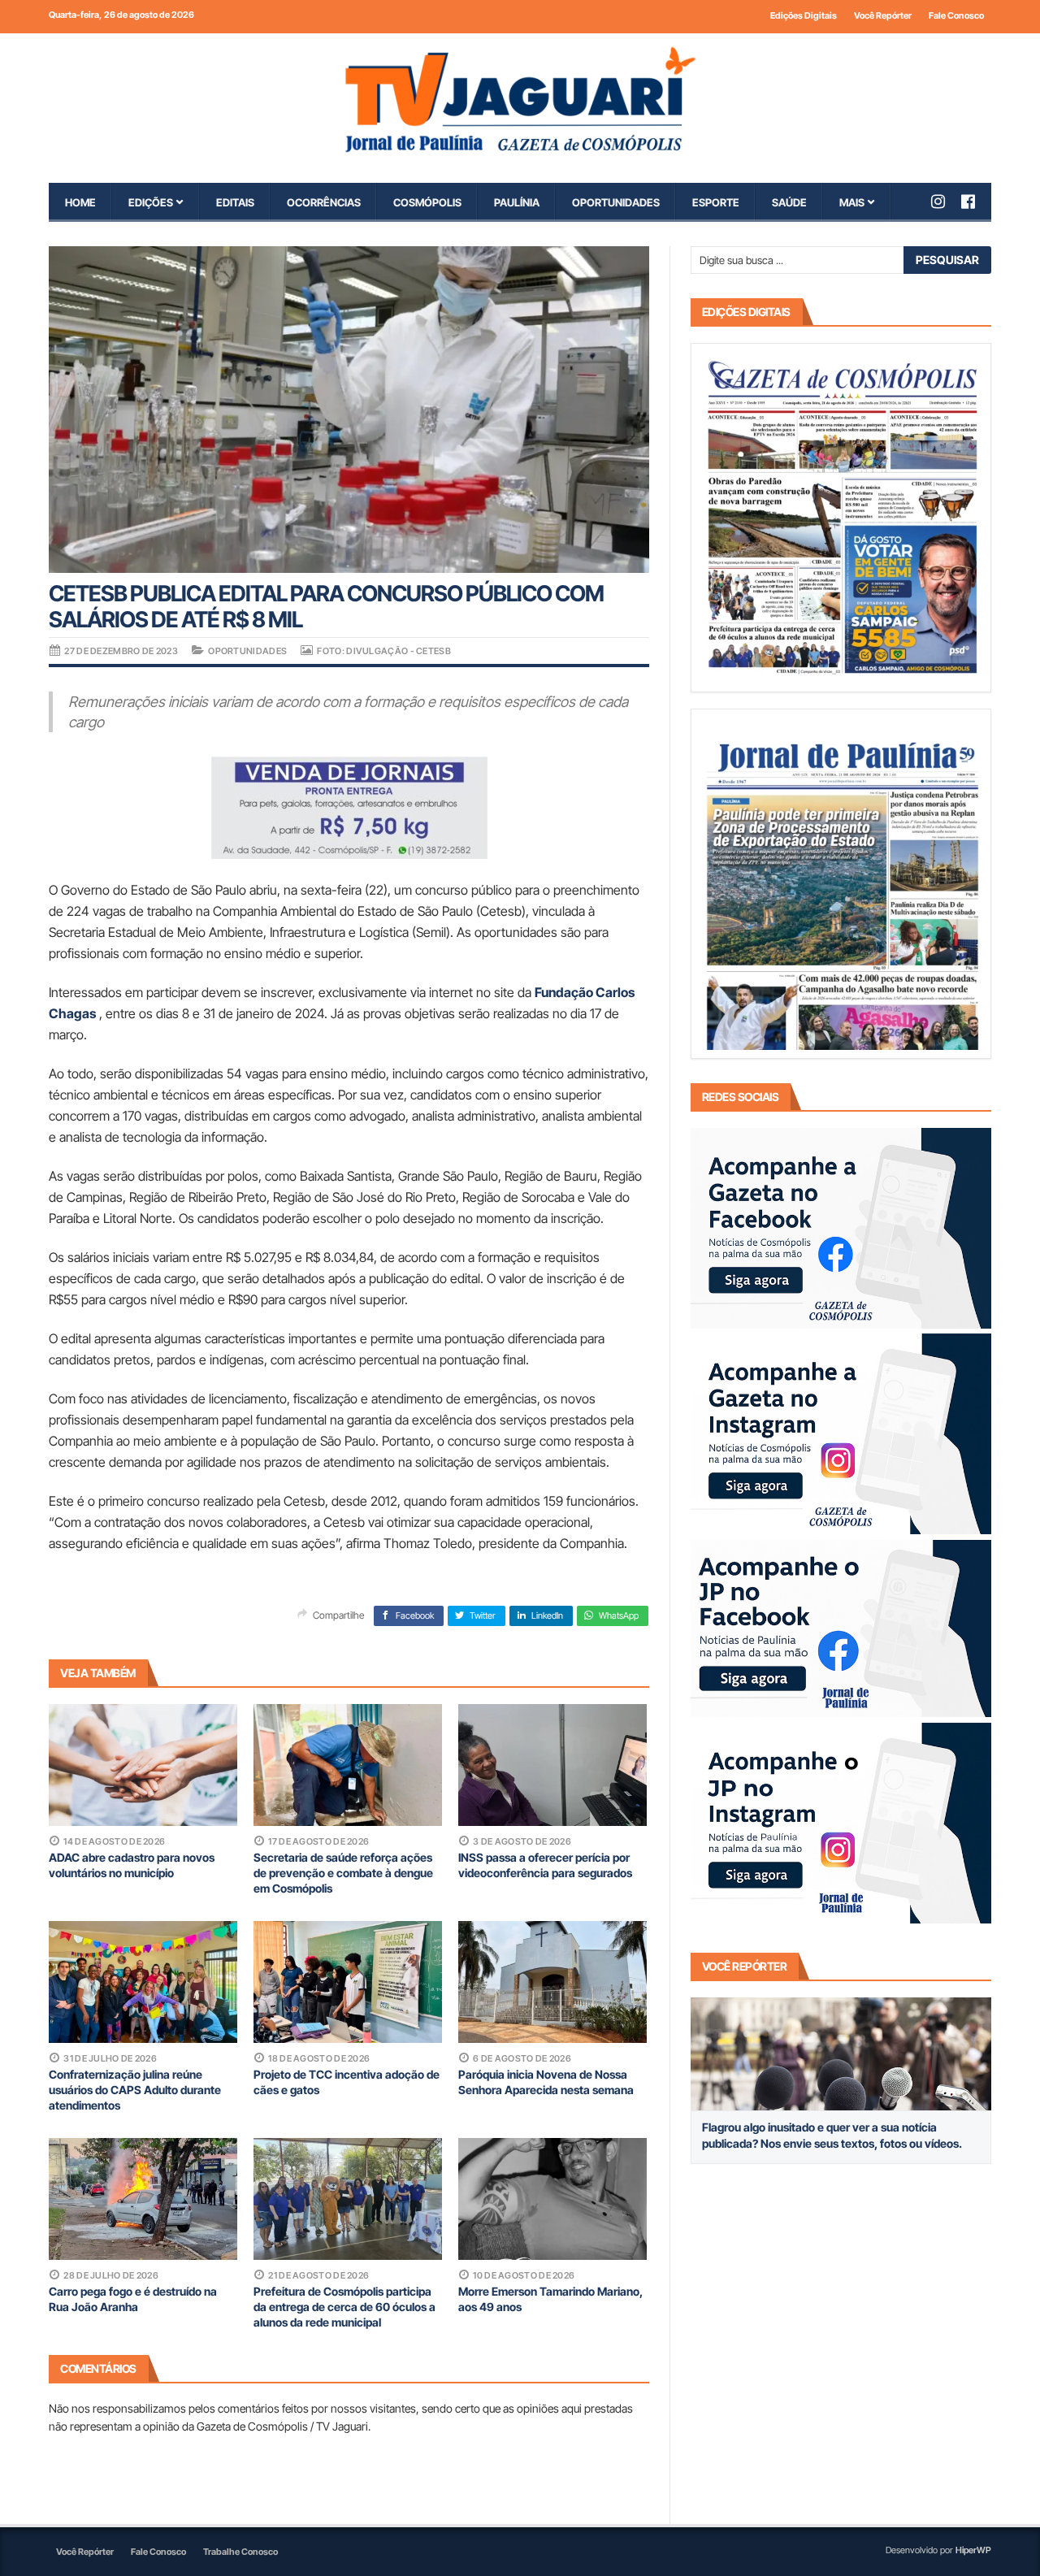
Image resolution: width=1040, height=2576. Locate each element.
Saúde (789, 202)
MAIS (852, 202)
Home (80, 202)
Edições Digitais (804, 15)
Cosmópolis (427, 202)
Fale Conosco (956, 15)
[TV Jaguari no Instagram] (946, 202)
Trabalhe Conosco (240, 2552)
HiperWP (973, 2550)
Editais (235, 202)
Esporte (716, 202)
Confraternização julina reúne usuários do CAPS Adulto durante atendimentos (135, 2090)
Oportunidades (616, 202)
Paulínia (517, 202)
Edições (151, 202)
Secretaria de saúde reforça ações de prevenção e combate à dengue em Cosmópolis (343, 1873)
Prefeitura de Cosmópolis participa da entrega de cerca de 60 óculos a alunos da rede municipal (344, 2307)
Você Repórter (883, 15)
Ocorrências (324, 202)
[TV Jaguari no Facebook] (976, 202)
